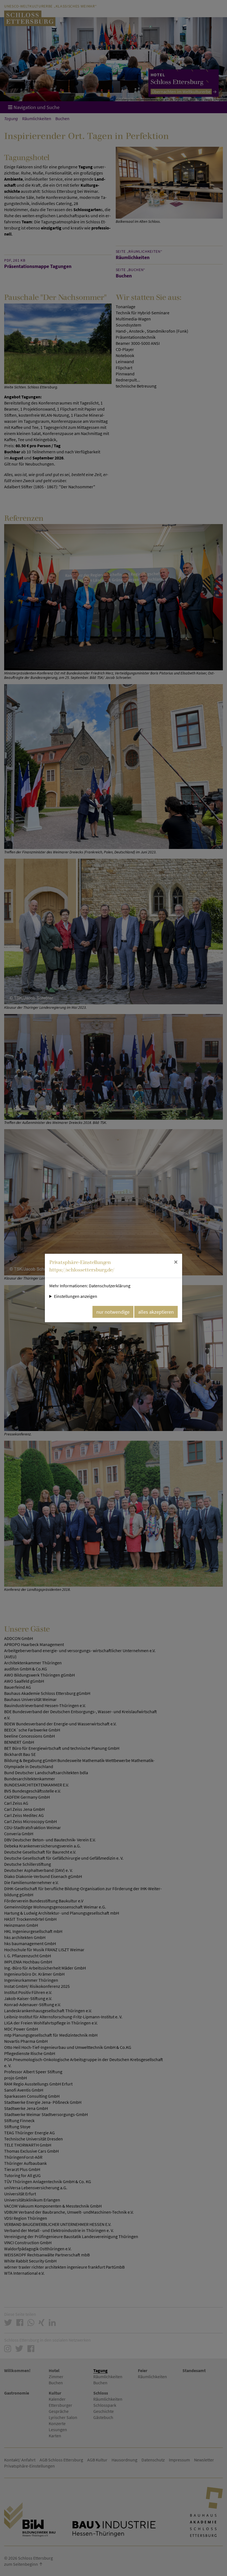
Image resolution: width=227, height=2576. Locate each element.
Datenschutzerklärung (110, 1286)
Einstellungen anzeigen (76, 1296)
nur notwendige (113, 1312)
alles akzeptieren (156, 1312)
